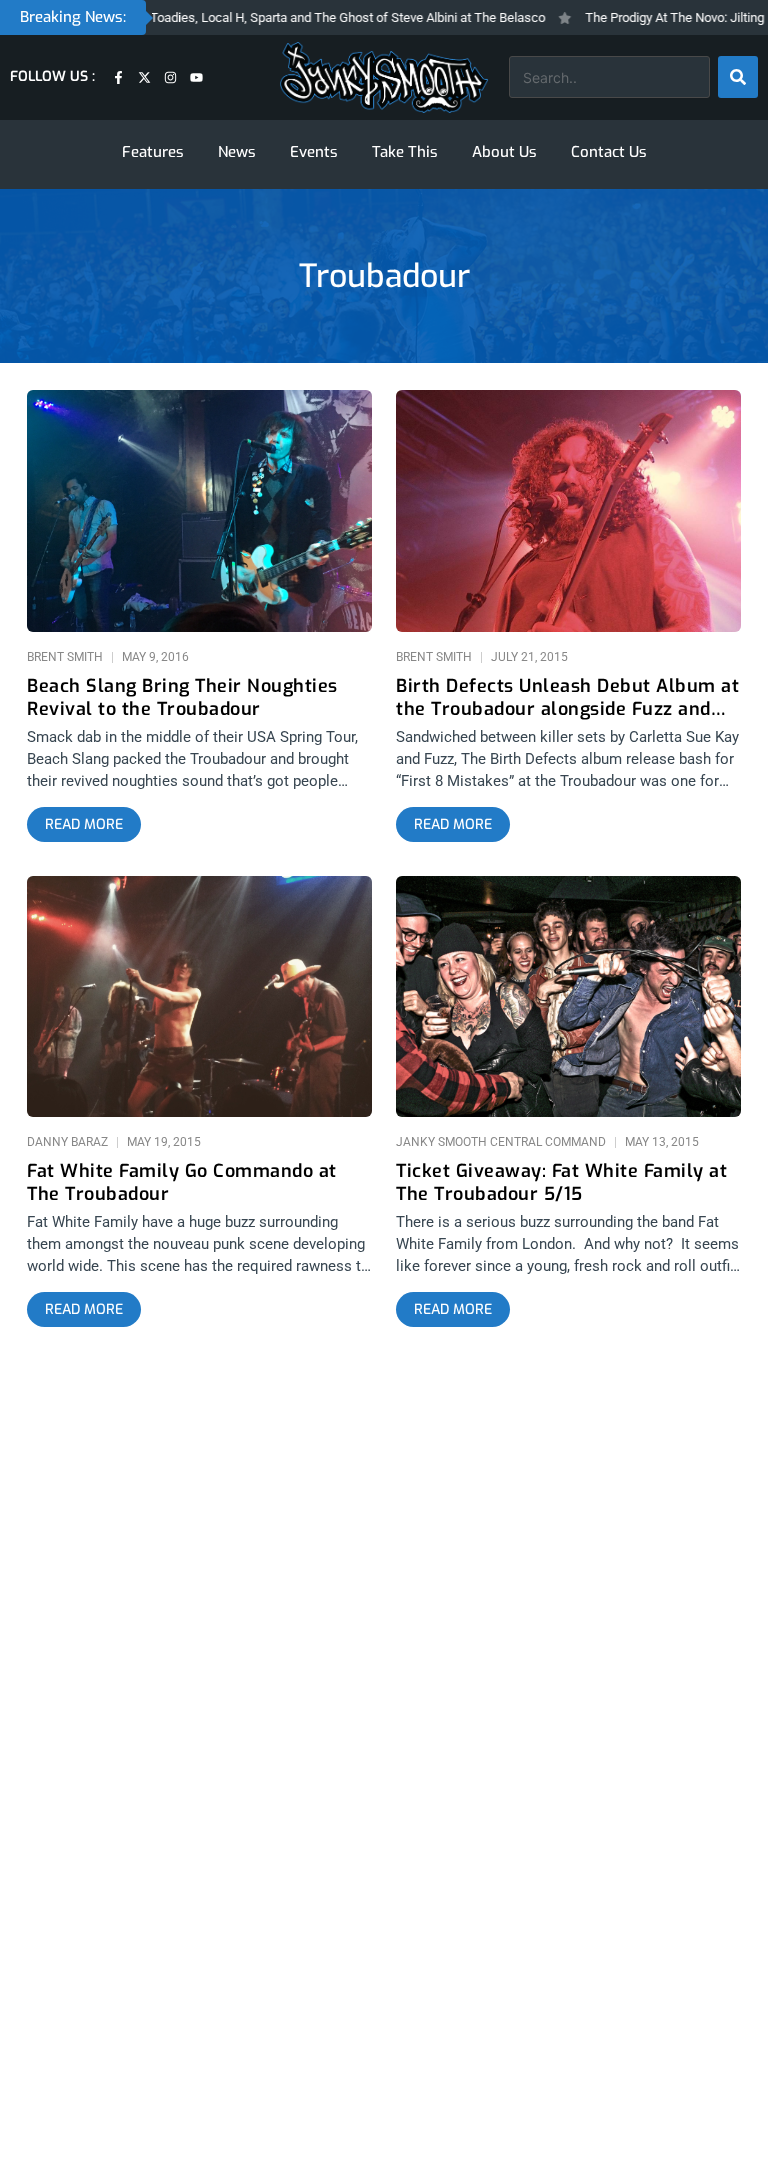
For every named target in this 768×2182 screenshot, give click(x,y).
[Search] (738, 77)
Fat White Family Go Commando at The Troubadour (182, 1183)
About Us (504, 152)
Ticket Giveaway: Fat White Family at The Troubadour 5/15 (561, 1183)
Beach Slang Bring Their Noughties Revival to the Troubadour (182, 698)
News (237, 152)
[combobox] (609, 77)
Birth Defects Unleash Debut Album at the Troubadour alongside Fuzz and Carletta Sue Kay (567, 698)
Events (314, 152)
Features (153, 152)
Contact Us (609, 152)
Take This (405, 152)
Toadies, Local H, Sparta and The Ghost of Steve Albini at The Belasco (319, 17)
